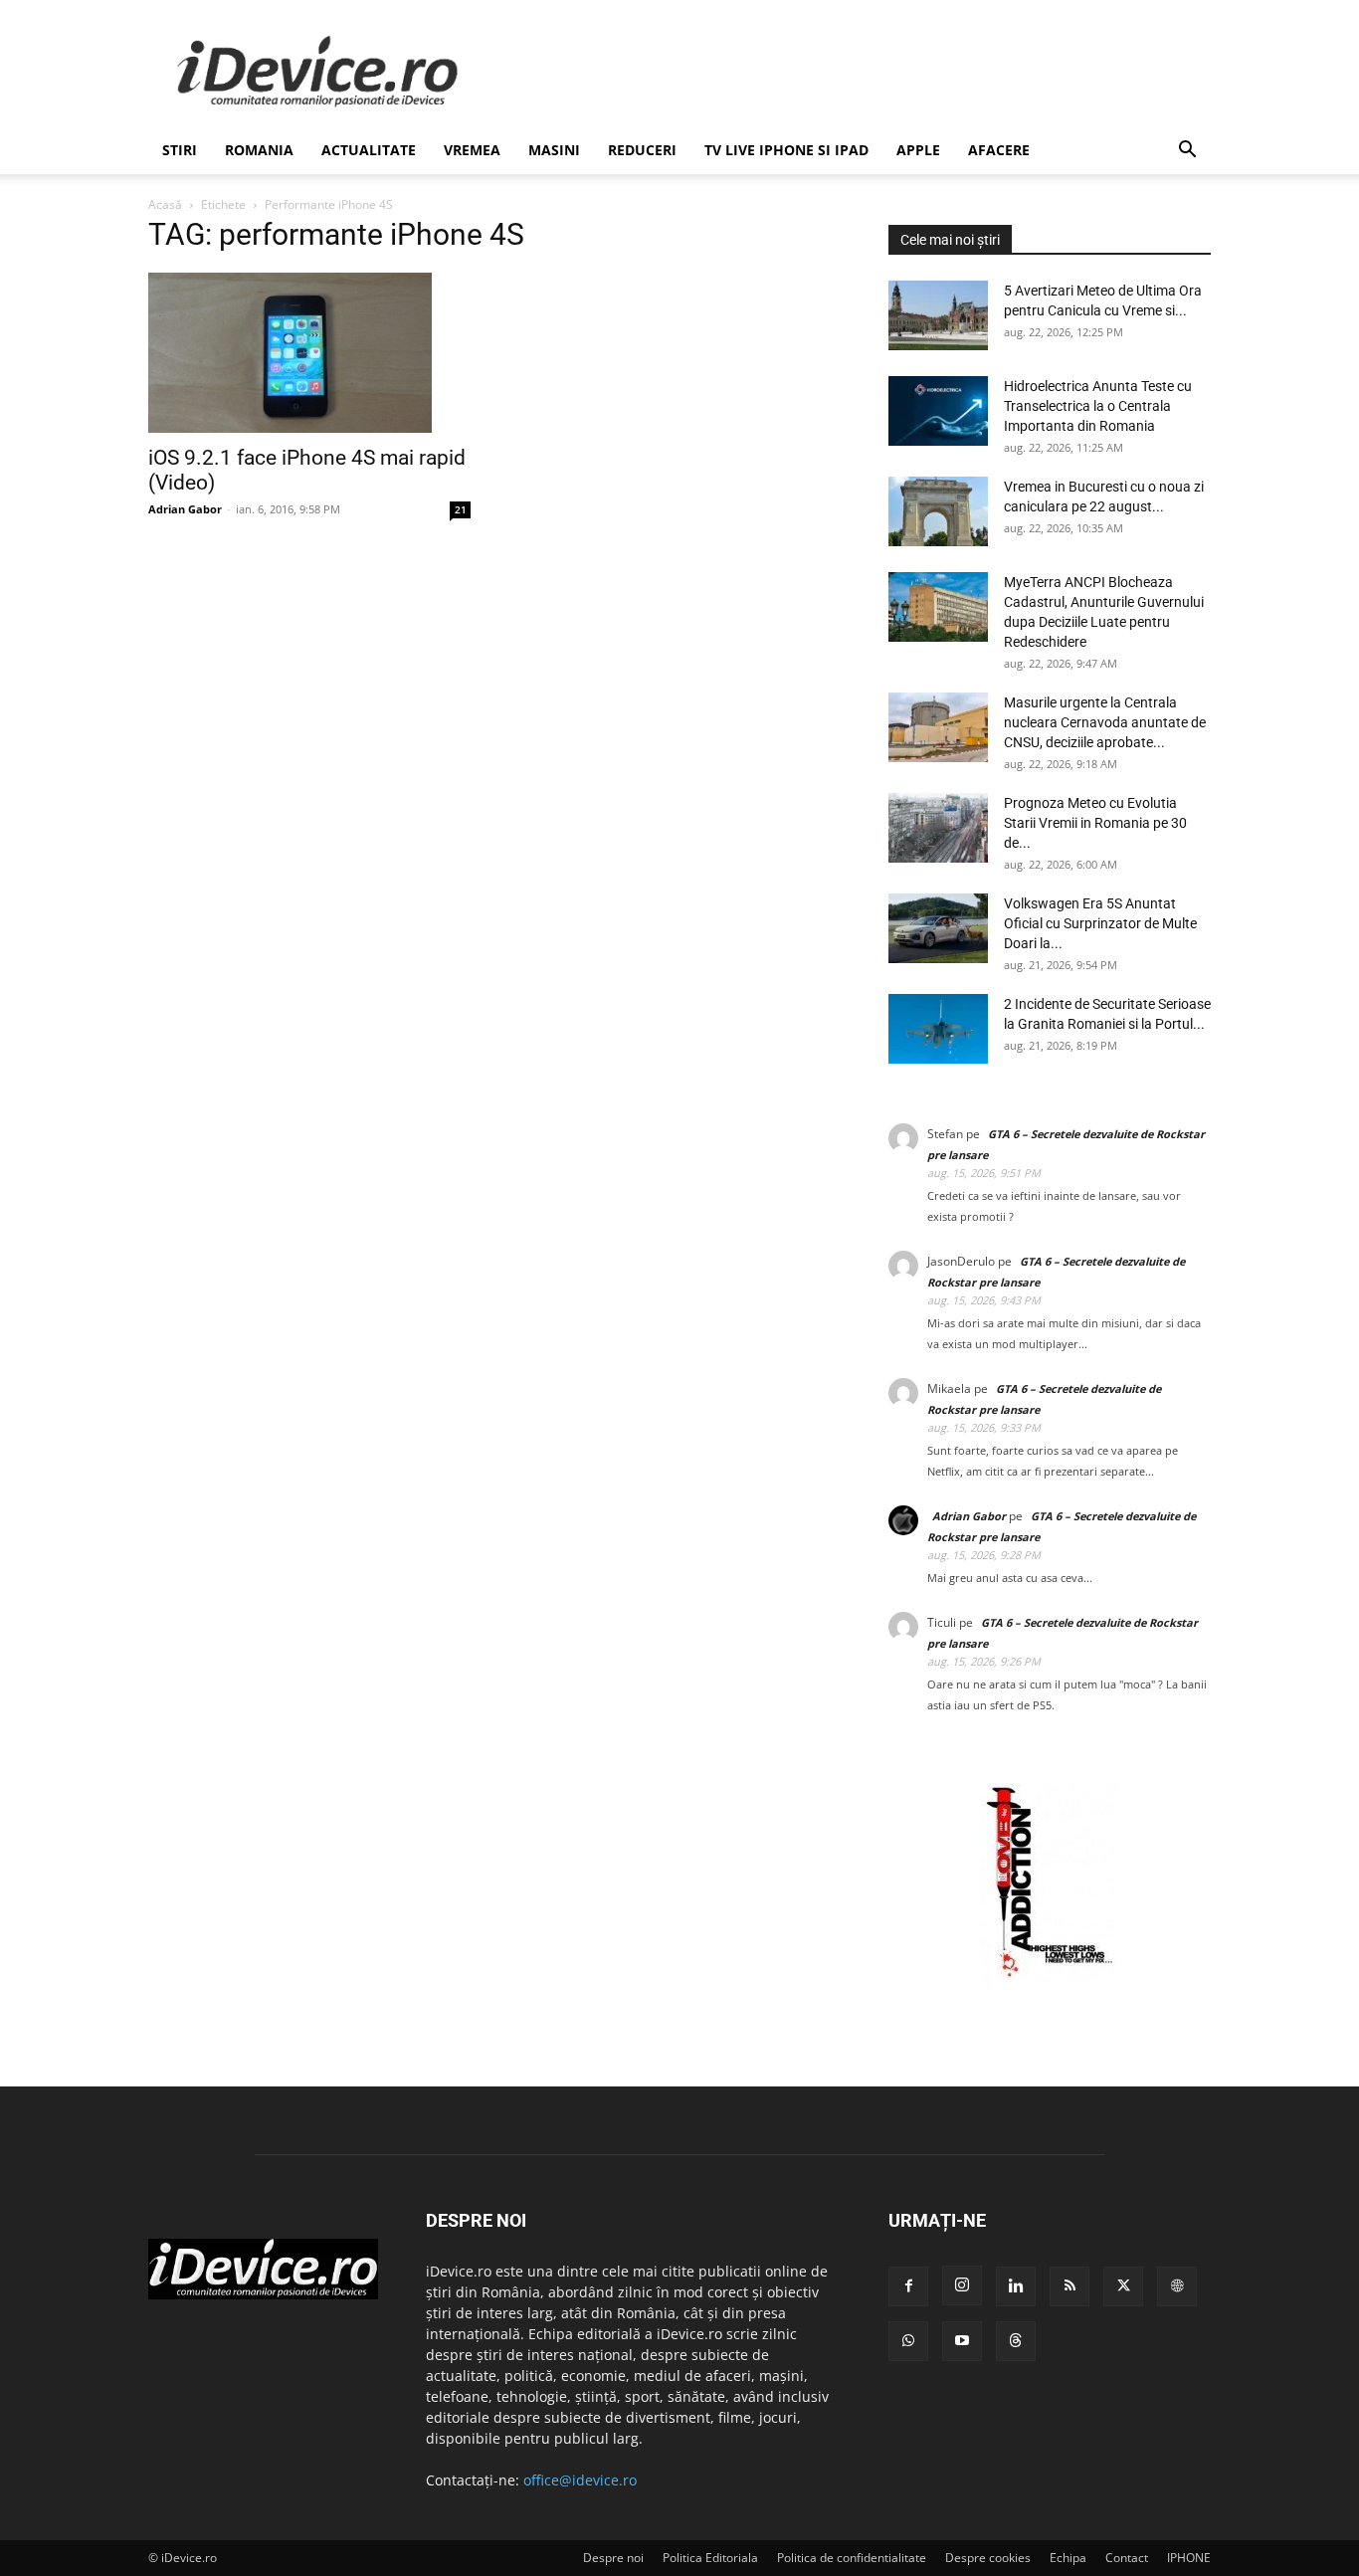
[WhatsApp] (908, 2341)
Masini (554, 150)
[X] (1123, 2286)
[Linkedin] (1016, 2286)
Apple (918, 150)
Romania (259, 150)
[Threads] (1016, 2341)
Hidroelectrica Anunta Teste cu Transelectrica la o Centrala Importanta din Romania (1098, 406)
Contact (1127, 2558)
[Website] (1177, 2286)
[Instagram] (962, 2285)
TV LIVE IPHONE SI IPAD (786, 150)
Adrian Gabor (185, 509)
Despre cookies (988, 2558)
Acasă (165, 204)
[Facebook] (908, 2286)
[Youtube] (962, 2341)
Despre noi (613, 2558)
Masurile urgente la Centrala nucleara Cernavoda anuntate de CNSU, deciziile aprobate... (1105, 722)
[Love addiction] (1050, 1978)
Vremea (472, 150)
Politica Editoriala (710, 2558)
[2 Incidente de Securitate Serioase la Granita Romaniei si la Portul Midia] (938, 1029)
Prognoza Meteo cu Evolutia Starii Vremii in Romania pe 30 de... (1095, 823)
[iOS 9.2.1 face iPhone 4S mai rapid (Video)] (309, 353)
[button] (1187, 152)
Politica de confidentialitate (852, 2558)
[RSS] (1069, 2286)
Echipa (1068, 2558)
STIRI (180, 150)
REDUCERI (642, 150)
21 (461, 509)
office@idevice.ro (580, 2480)
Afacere (999, 150)
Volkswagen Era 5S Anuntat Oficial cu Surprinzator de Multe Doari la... (1100, 923)
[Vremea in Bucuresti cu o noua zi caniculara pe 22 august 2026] (938, 511)
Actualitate (369, 150)
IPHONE (1189, 2558)
